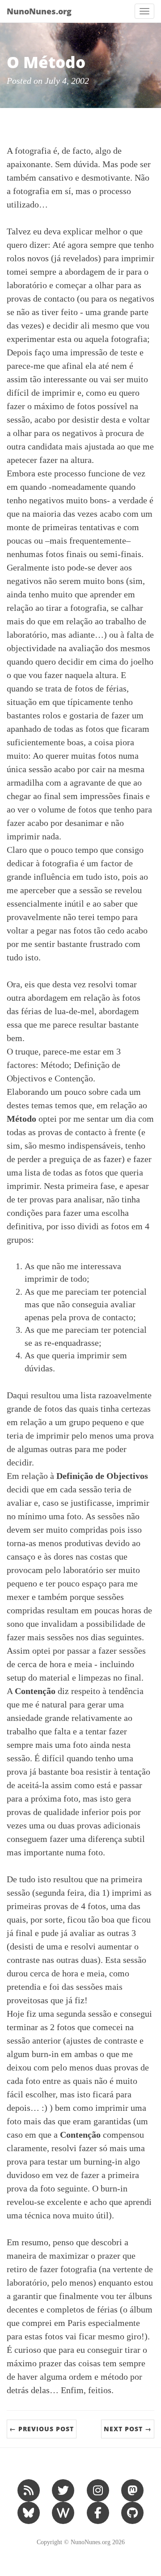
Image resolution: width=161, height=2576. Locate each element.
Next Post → (128, 2429)
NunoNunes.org (39, 11)
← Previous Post (42, 2429)
